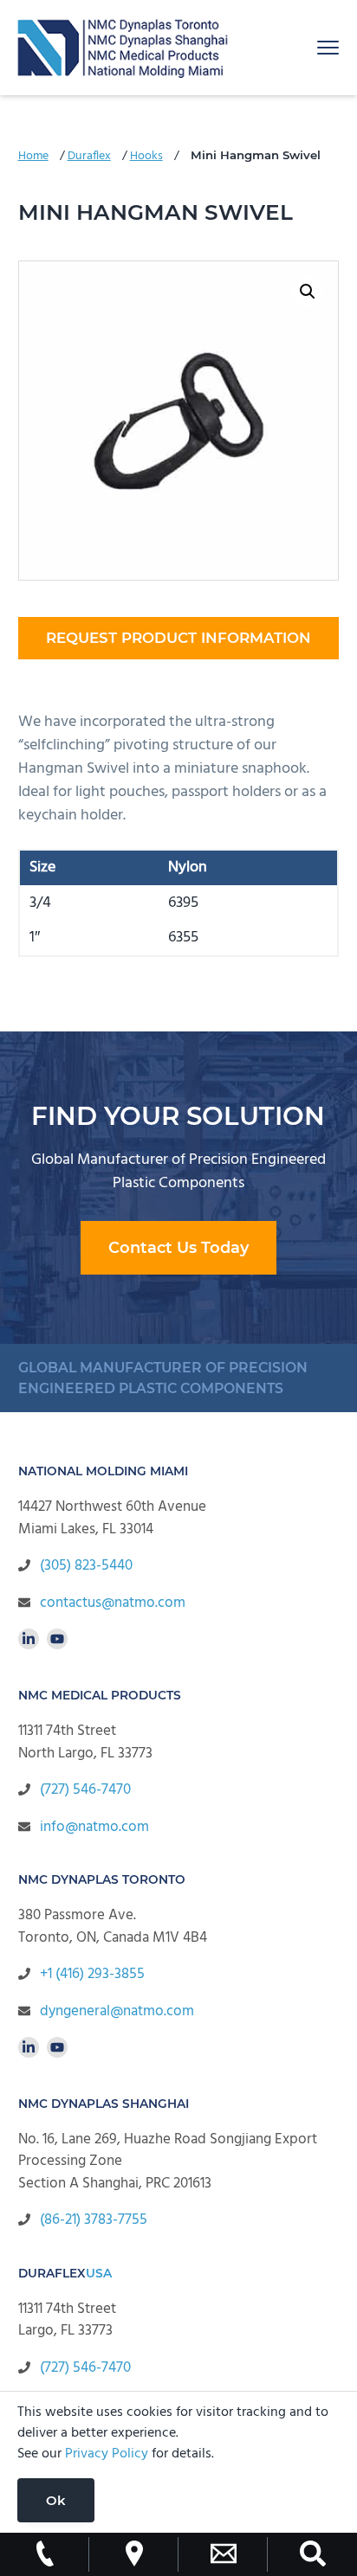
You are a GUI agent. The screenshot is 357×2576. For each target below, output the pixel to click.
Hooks (146, 156)
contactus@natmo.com (113, 1603)
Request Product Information (178, 638)
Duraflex (89, 156)
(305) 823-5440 (86, 1566)
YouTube (57, 1639)
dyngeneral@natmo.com (117, 2011)
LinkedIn (29, 1639)
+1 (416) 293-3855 (92, 1974)
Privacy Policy (107, 2454)
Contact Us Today (178, 1248)
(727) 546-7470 (85, 1790)
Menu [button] (309, 47)
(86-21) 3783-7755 (94, 2220)
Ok (56, 2500)
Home (33, 156)
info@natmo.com (94, 1827)
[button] (308, 292)
